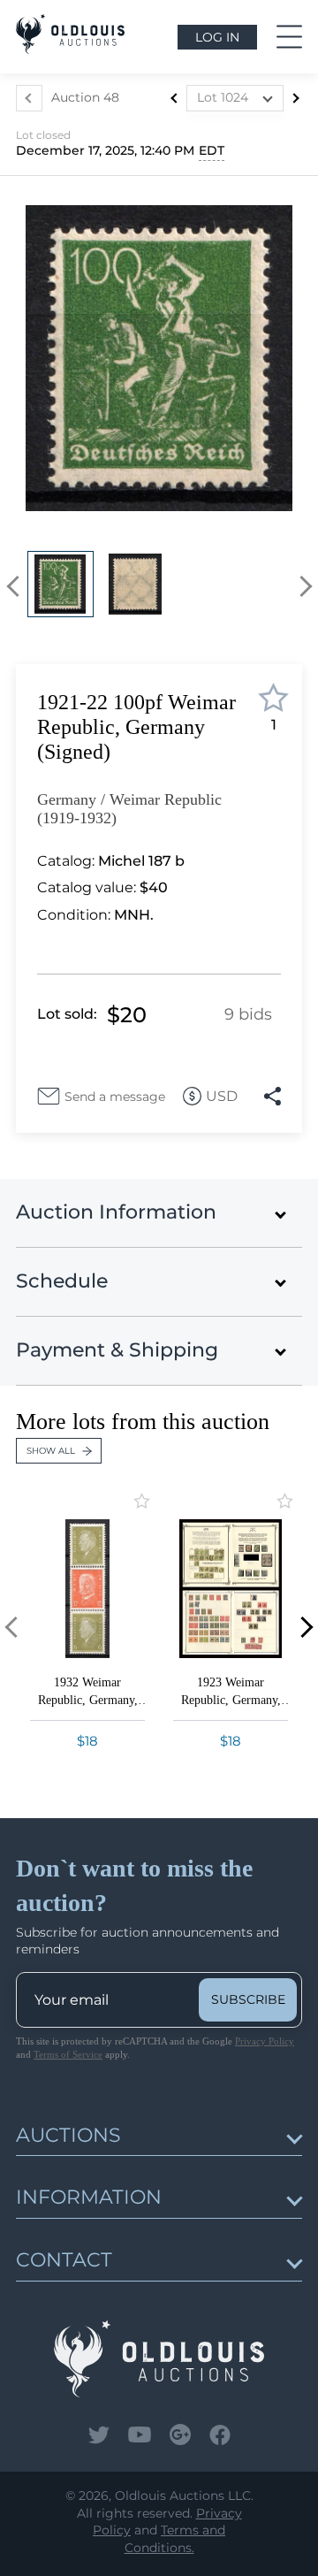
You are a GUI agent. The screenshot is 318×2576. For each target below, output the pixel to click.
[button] (17, 587)
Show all (51, 1451)
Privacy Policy (265, 2041)
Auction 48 (85, 97)
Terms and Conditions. (175, 2539)
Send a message (115, 1097)
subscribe (248, 1999)
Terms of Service (68, 2054)
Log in (217, 37)
